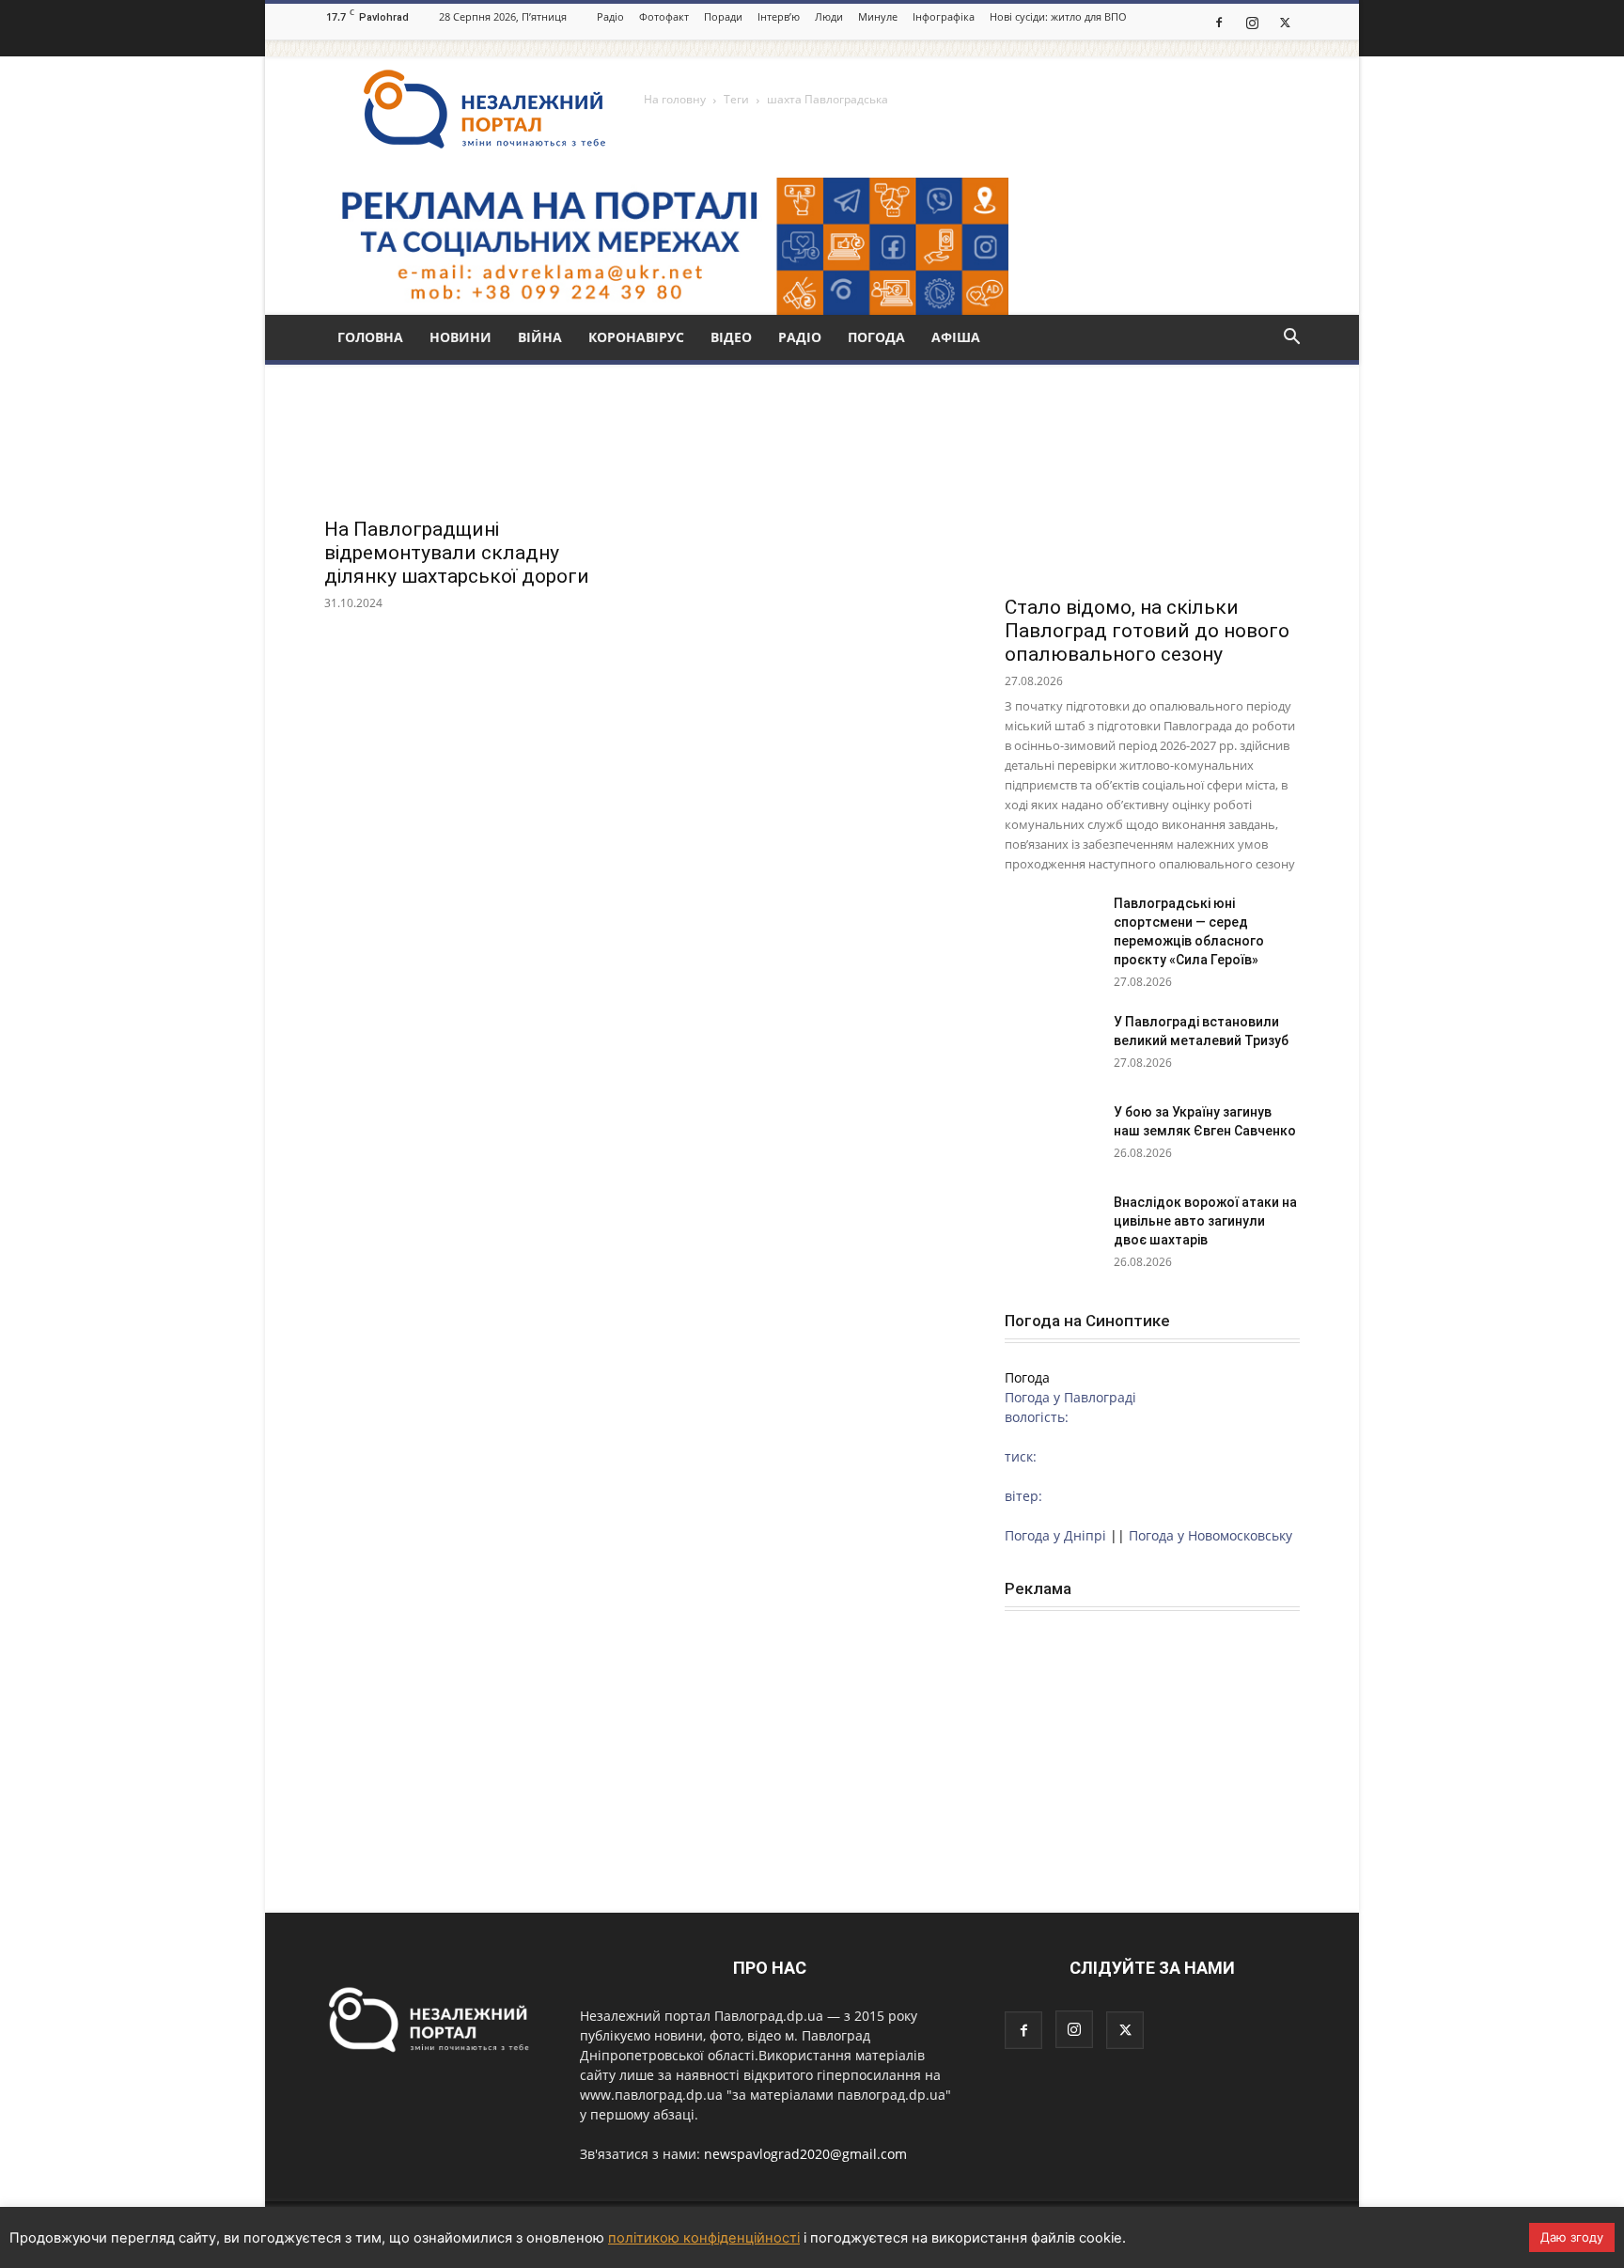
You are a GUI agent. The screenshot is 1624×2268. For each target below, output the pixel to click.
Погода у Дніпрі (1055, 1535)
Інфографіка (944, 16)
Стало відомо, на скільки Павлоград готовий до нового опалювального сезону (1147, 631)
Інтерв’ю (779, 16)
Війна (540, 337)
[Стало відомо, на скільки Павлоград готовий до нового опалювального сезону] (1152, 477)
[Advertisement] (1152, 1753)
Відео (731, 337)
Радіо (610, 16)
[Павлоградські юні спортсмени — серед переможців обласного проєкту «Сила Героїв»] (1052, 927)
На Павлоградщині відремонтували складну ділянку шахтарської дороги (457, 553)
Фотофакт (664, 16)
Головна (370, 337)
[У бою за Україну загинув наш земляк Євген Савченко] (1052, 1135)
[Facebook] (1219, 22)
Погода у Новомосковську (1210, 1535)
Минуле (878, 16)
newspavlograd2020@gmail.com (805, 2154)
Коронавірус (636, 337)
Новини (461, 337)
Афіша (956, 337)
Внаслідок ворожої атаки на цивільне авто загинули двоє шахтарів (1205, 1221)
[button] (1291, 339)
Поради (723, 16)
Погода (876, 337)
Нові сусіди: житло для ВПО (1058, 16)
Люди (829, 16)
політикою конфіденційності (704, 2238)
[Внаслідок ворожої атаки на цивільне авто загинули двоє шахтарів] (1052, 1226)
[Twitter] (1285, 22)
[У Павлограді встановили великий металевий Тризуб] (1052, 1045)
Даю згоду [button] (1572, 2237)
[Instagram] (1252, 22)
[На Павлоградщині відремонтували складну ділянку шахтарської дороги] (472, 433)
